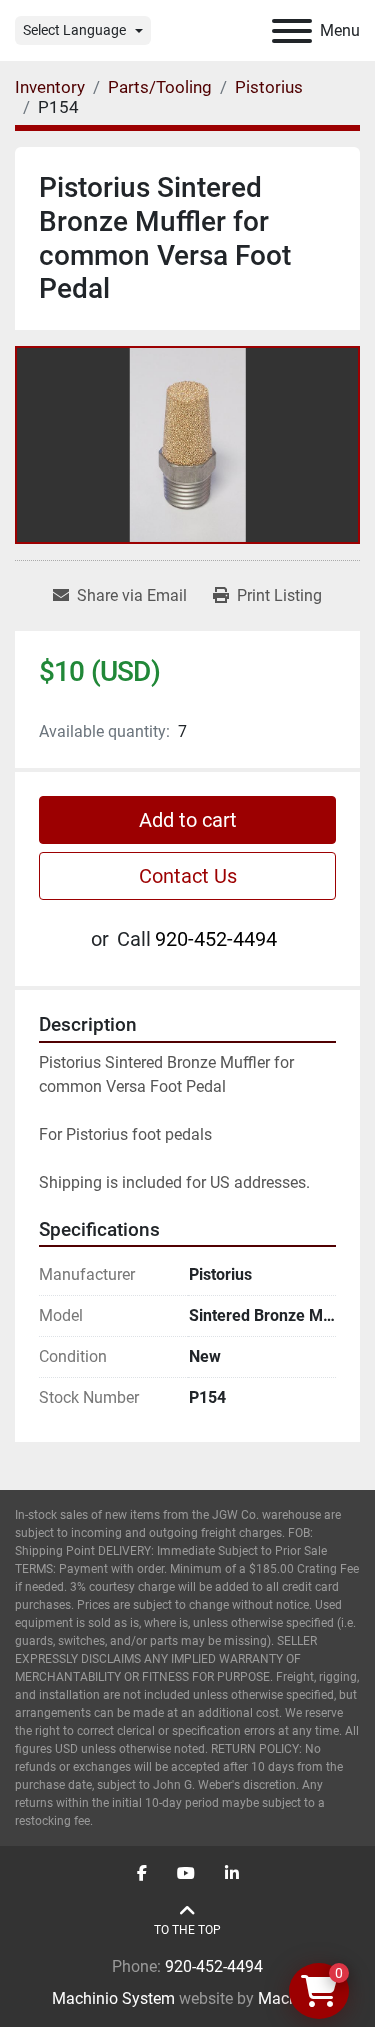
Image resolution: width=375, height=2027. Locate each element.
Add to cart (188, 820)
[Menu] (292, 31)
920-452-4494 (216, 939)
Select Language (74, 30)
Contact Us (188, 876)
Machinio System (113, 1998)
